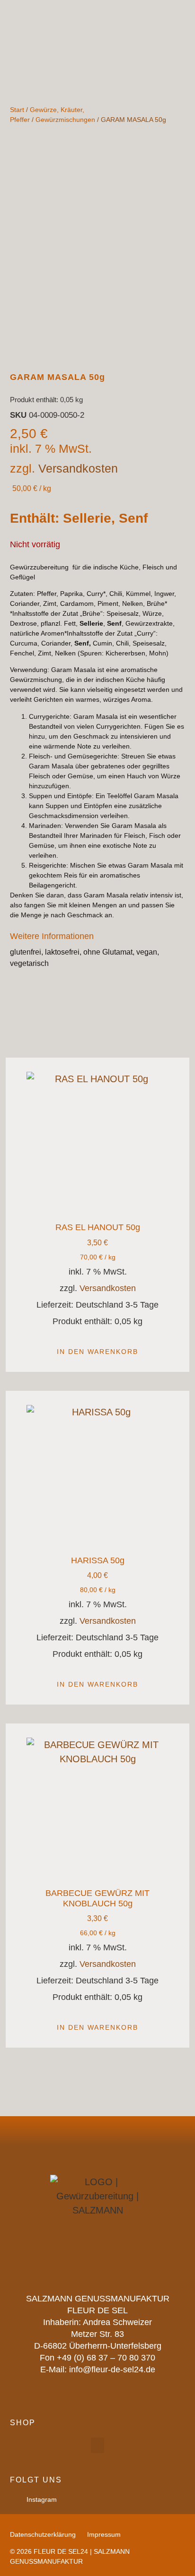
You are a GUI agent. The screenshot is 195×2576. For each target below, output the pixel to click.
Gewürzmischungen (65, 120)
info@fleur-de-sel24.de (112, 2369)
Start (17, 110)
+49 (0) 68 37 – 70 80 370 (106, 2358)
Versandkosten (78, 468)
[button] (97, 2445)
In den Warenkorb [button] (97, 1352)
